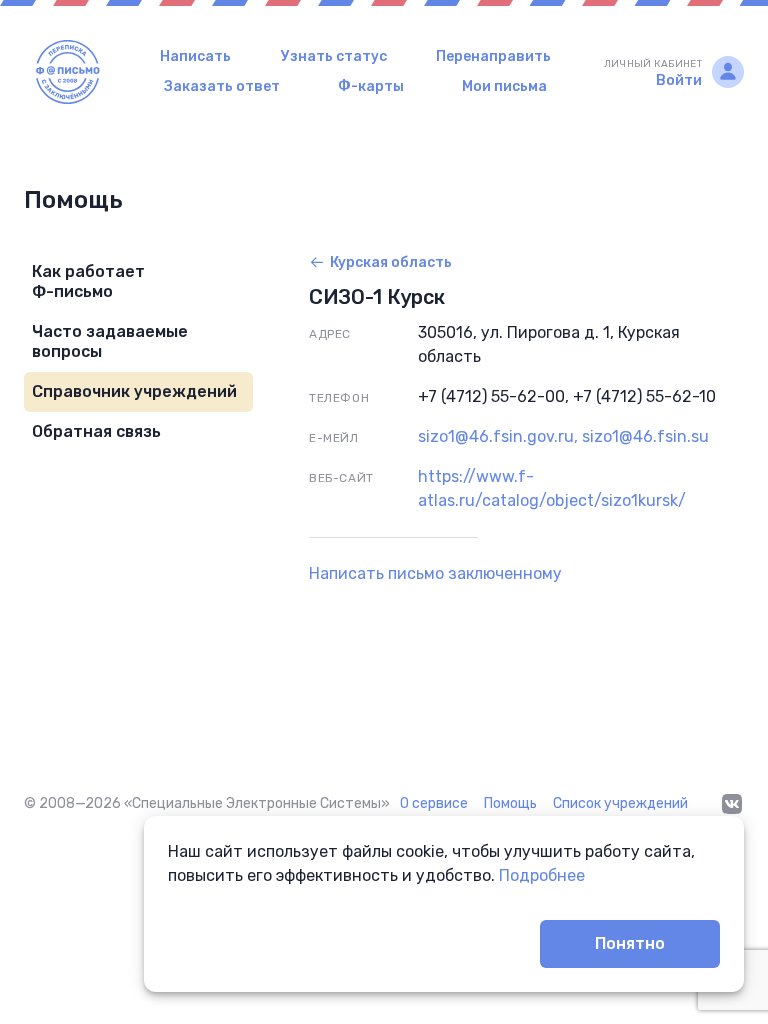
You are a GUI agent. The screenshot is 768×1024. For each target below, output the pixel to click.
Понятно (630, 943)
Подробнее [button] (542, 875)
